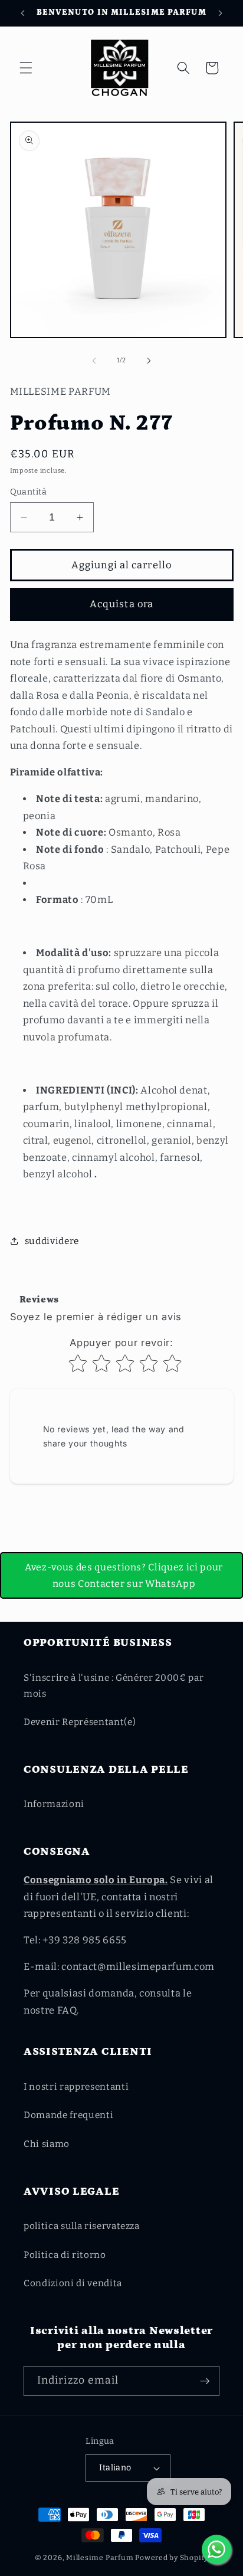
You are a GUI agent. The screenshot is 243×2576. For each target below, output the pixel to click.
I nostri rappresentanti (76, 2087)
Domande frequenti (68, 2115)
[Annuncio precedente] (23, 13)
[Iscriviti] (205, 2381)
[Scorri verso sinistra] (94, 361)
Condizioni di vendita (73, 2283)
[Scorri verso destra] (149, 361)
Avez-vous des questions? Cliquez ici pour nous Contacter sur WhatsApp (124, 1575)
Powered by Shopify (172, 2558)
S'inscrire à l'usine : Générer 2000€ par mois (114, 1686)
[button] (26, 68)
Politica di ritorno (65, 2255)
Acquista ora (121, 604)
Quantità (29, 492)
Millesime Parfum (100, 2558)
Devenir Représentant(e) (80, 1722)
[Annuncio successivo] (221, 13)
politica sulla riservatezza (82, 2226)
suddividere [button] (52, 1241)
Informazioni (54, 1804)
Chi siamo (47, 2144)
